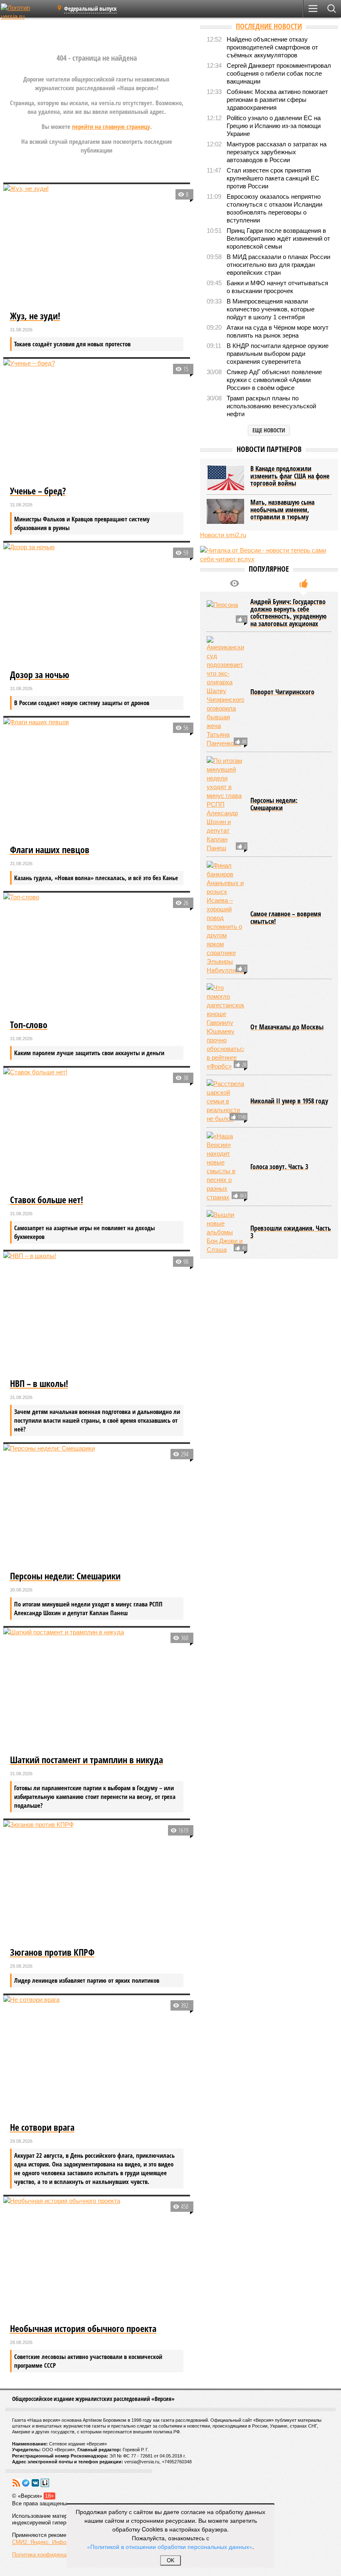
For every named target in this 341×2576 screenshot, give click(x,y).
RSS (16, 2483)
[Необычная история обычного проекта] (97, 2259)
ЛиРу (45, 2483)
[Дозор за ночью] (97, 605)
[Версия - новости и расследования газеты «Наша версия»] (26, 12)
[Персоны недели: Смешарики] (97, 1506)
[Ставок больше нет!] (97, 1130)
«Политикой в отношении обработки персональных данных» (170, 2546)
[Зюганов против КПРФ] (97, 1883)
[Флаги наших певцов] (97, 780)
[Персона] (225, 613)
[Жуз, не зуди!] (97, 247)
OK (171, 2560)
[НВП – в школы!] (97, 1314)
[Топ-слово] (97, 955)
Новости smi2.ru (223, 535)
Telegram (26, 2483)
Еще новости (269, 430)
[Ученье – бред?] (97, 421)
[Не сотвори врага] (97, 2058)
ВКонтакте (35, 2483)
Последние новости (269, 26)
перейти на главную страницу (111, 126)
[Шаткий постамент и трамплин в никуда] (97, 1690)
